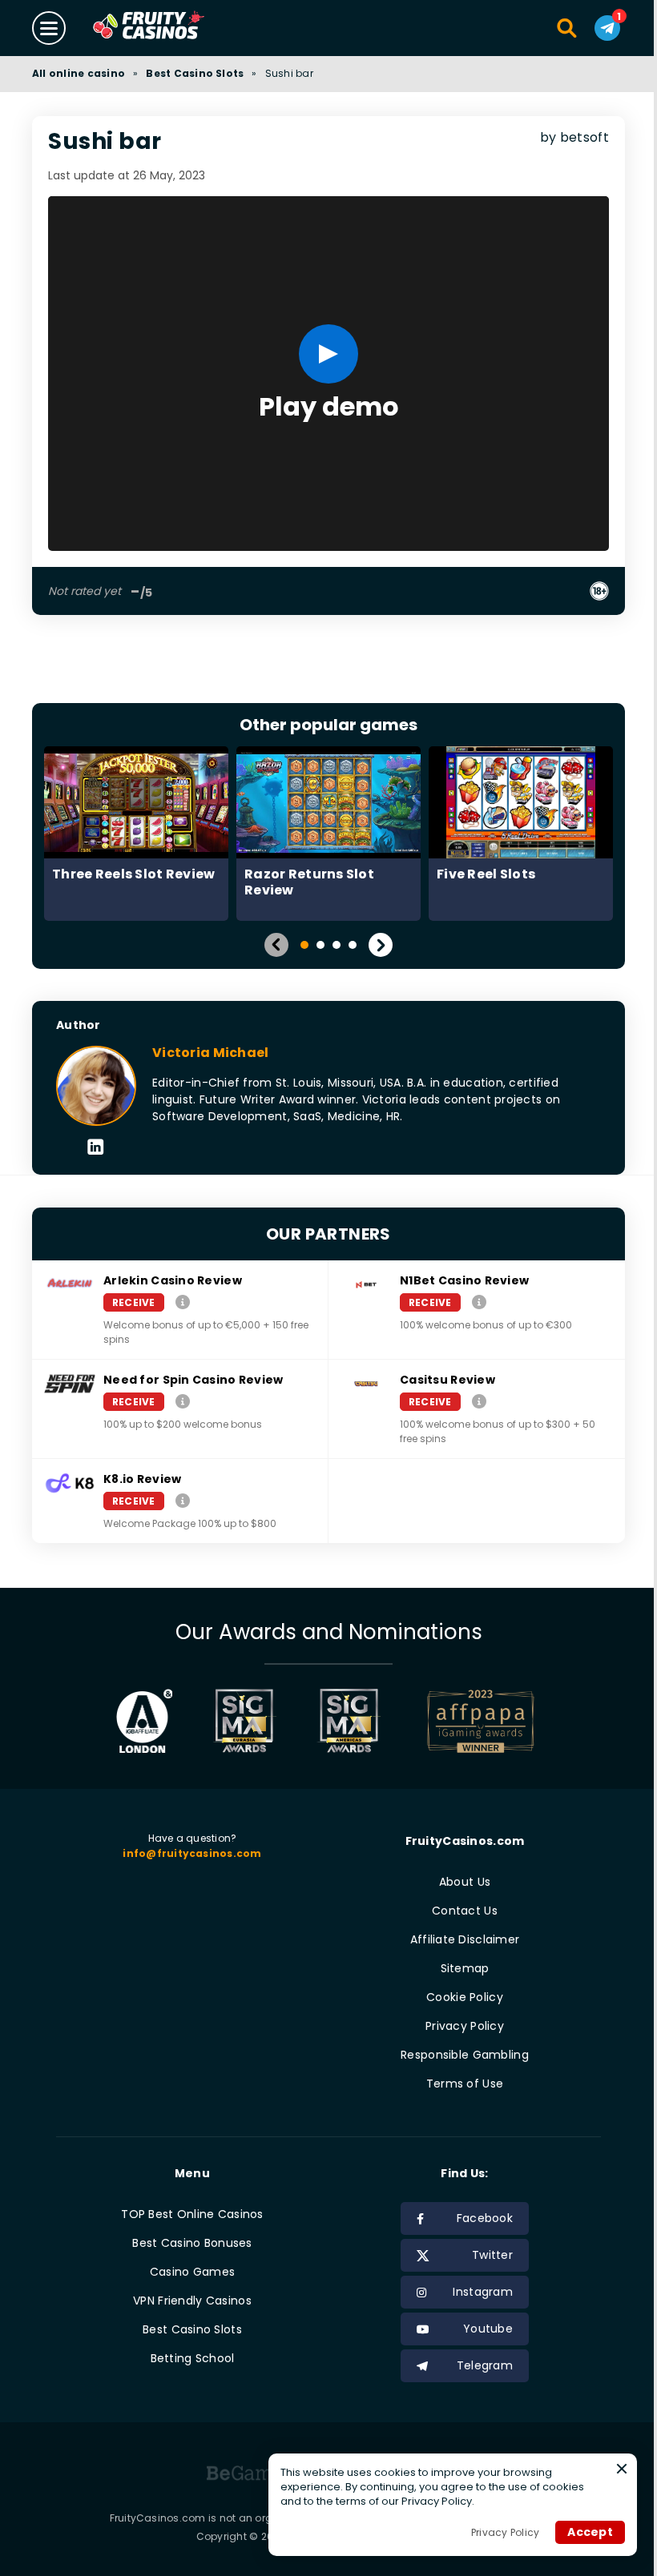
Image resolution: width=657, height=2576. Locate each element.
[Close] (622, 2469)
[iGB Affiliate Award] (145, 1721)
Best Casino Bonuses (192, 2243)
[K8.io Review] (183, 1500)
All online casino (79, 73)
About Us (465, 1882)
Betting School (193, 2358)
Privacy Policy (465, 2026)
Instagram (483, 2292)
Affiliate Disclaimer (465, 1939)
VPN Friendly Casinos (192, 2301)
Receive (134, 1302)
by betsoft (574, 137)
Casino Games (192, 2272)
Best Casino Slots (195, 73)
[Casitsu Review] (479, 1401)
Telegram (485, 2365)
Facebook (485, 2218)
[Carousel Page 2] (320, 945)
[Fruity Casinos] (174, 28)
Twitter (492, 2255)
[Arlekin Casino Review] (183, 1302)
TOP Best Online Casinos (192, 2214)
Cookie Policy (465, 1997)
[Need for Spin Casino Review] (183, 1401)
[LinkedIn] (96, 1148)
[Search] (568, 28)
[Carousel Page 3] (337, 945)
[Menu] (49, 28)
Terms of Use (465, 2084)
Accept (590, 2532)
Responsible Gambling (465, 2055)
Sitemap (465, 1968)
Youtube (488, 2329)
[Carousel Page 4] (353, 945)
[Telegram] (607, 28)
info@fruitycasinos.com (192, 1853)
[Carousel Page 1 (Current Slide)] (304, 945)
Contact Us (465, 1911)
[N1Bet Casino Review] (479, 1302)
